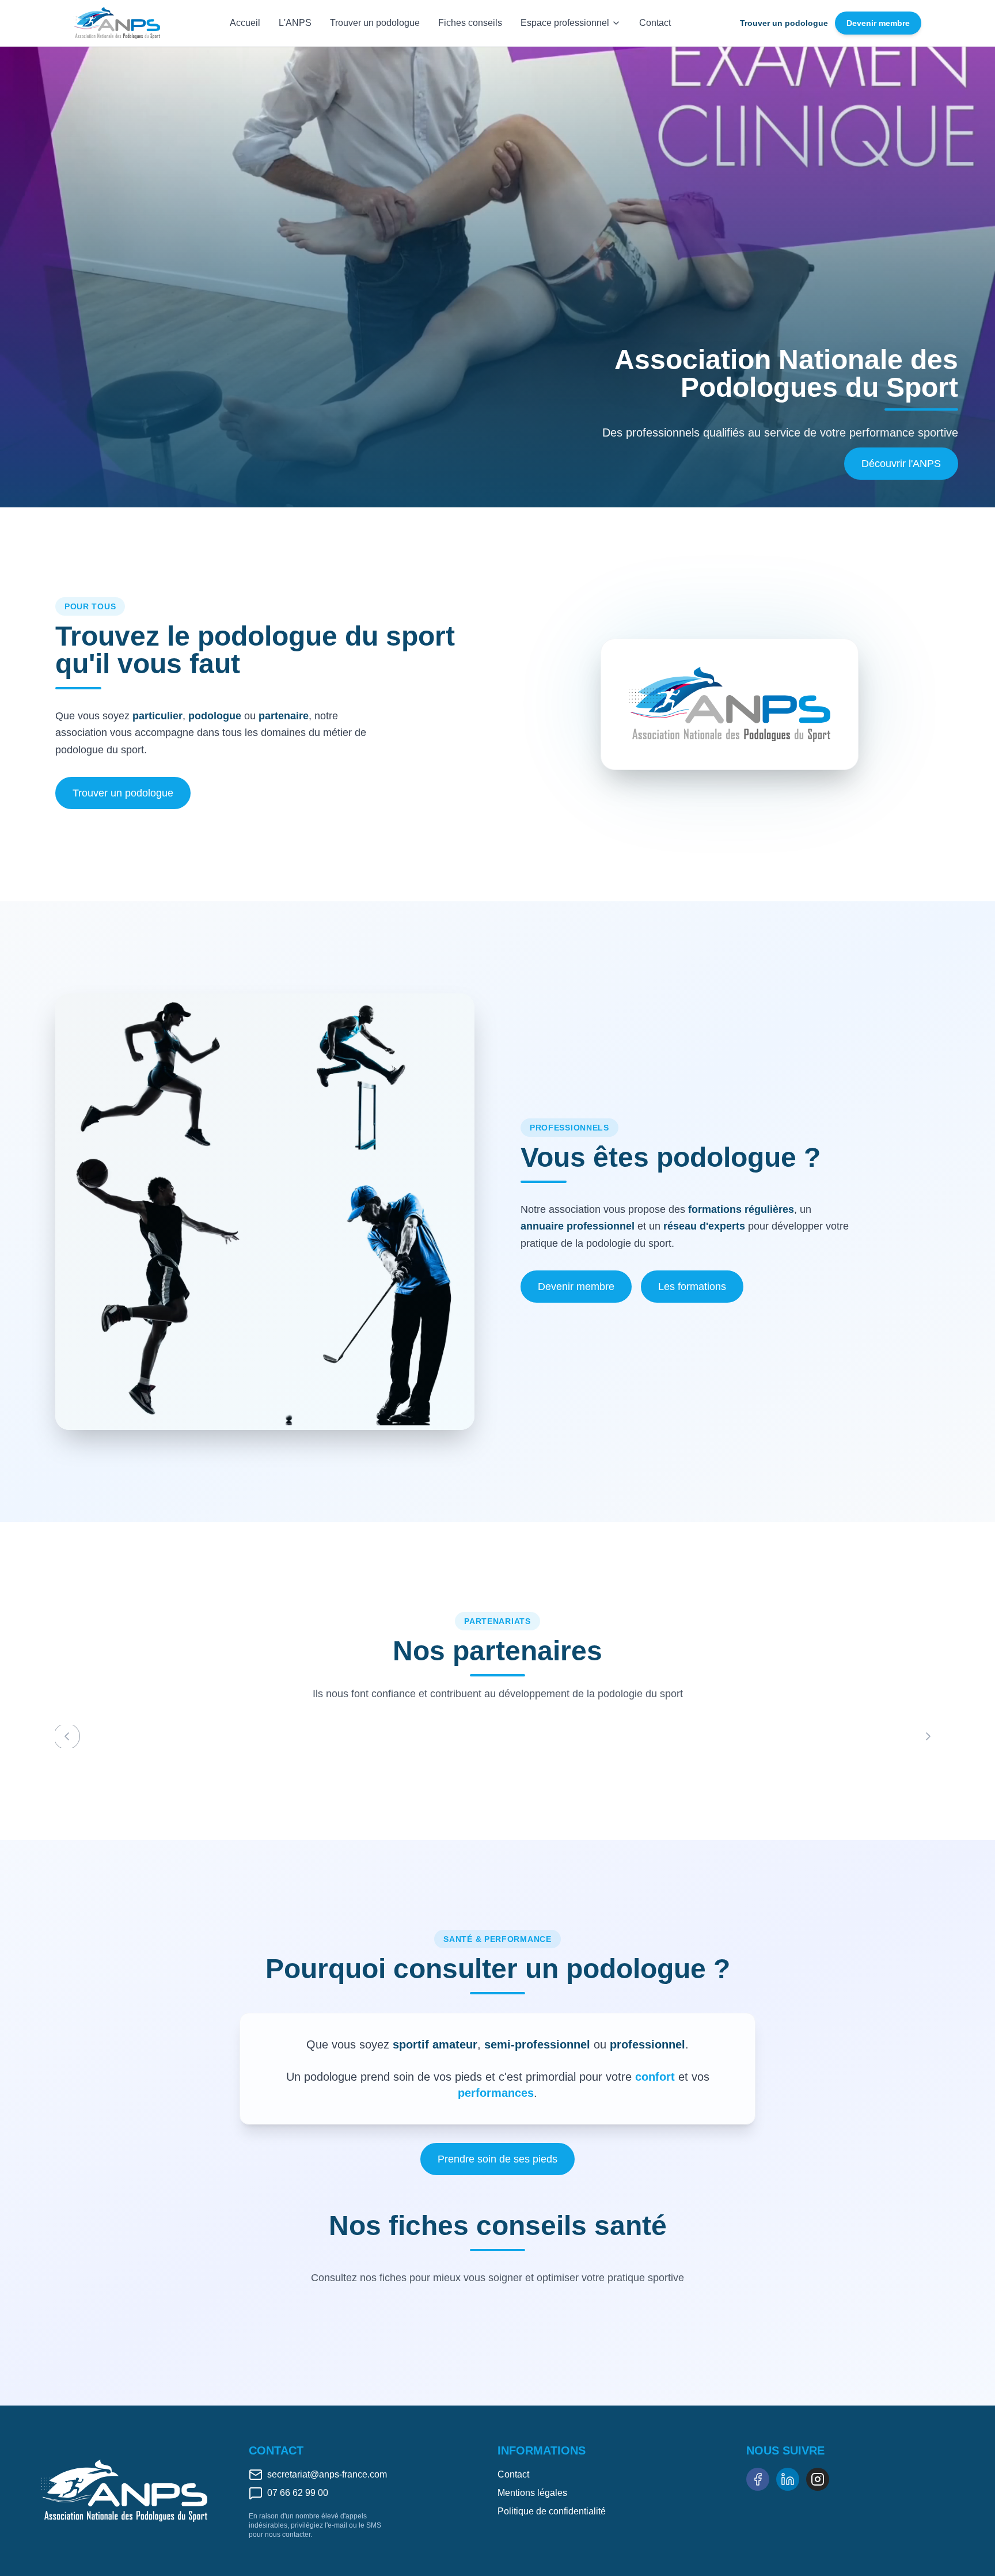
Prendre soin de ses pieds (498, 2159)
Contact (655, 23)
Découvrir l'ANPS (901, 464)
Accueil (245, 23)
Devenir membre (878, 23)
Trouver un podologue (375, 23)
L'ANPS (295, 23)
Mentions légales (532, 2493)
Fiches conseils (470, 23)
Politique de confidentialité (552, 2511)
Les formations (692, 1287)
